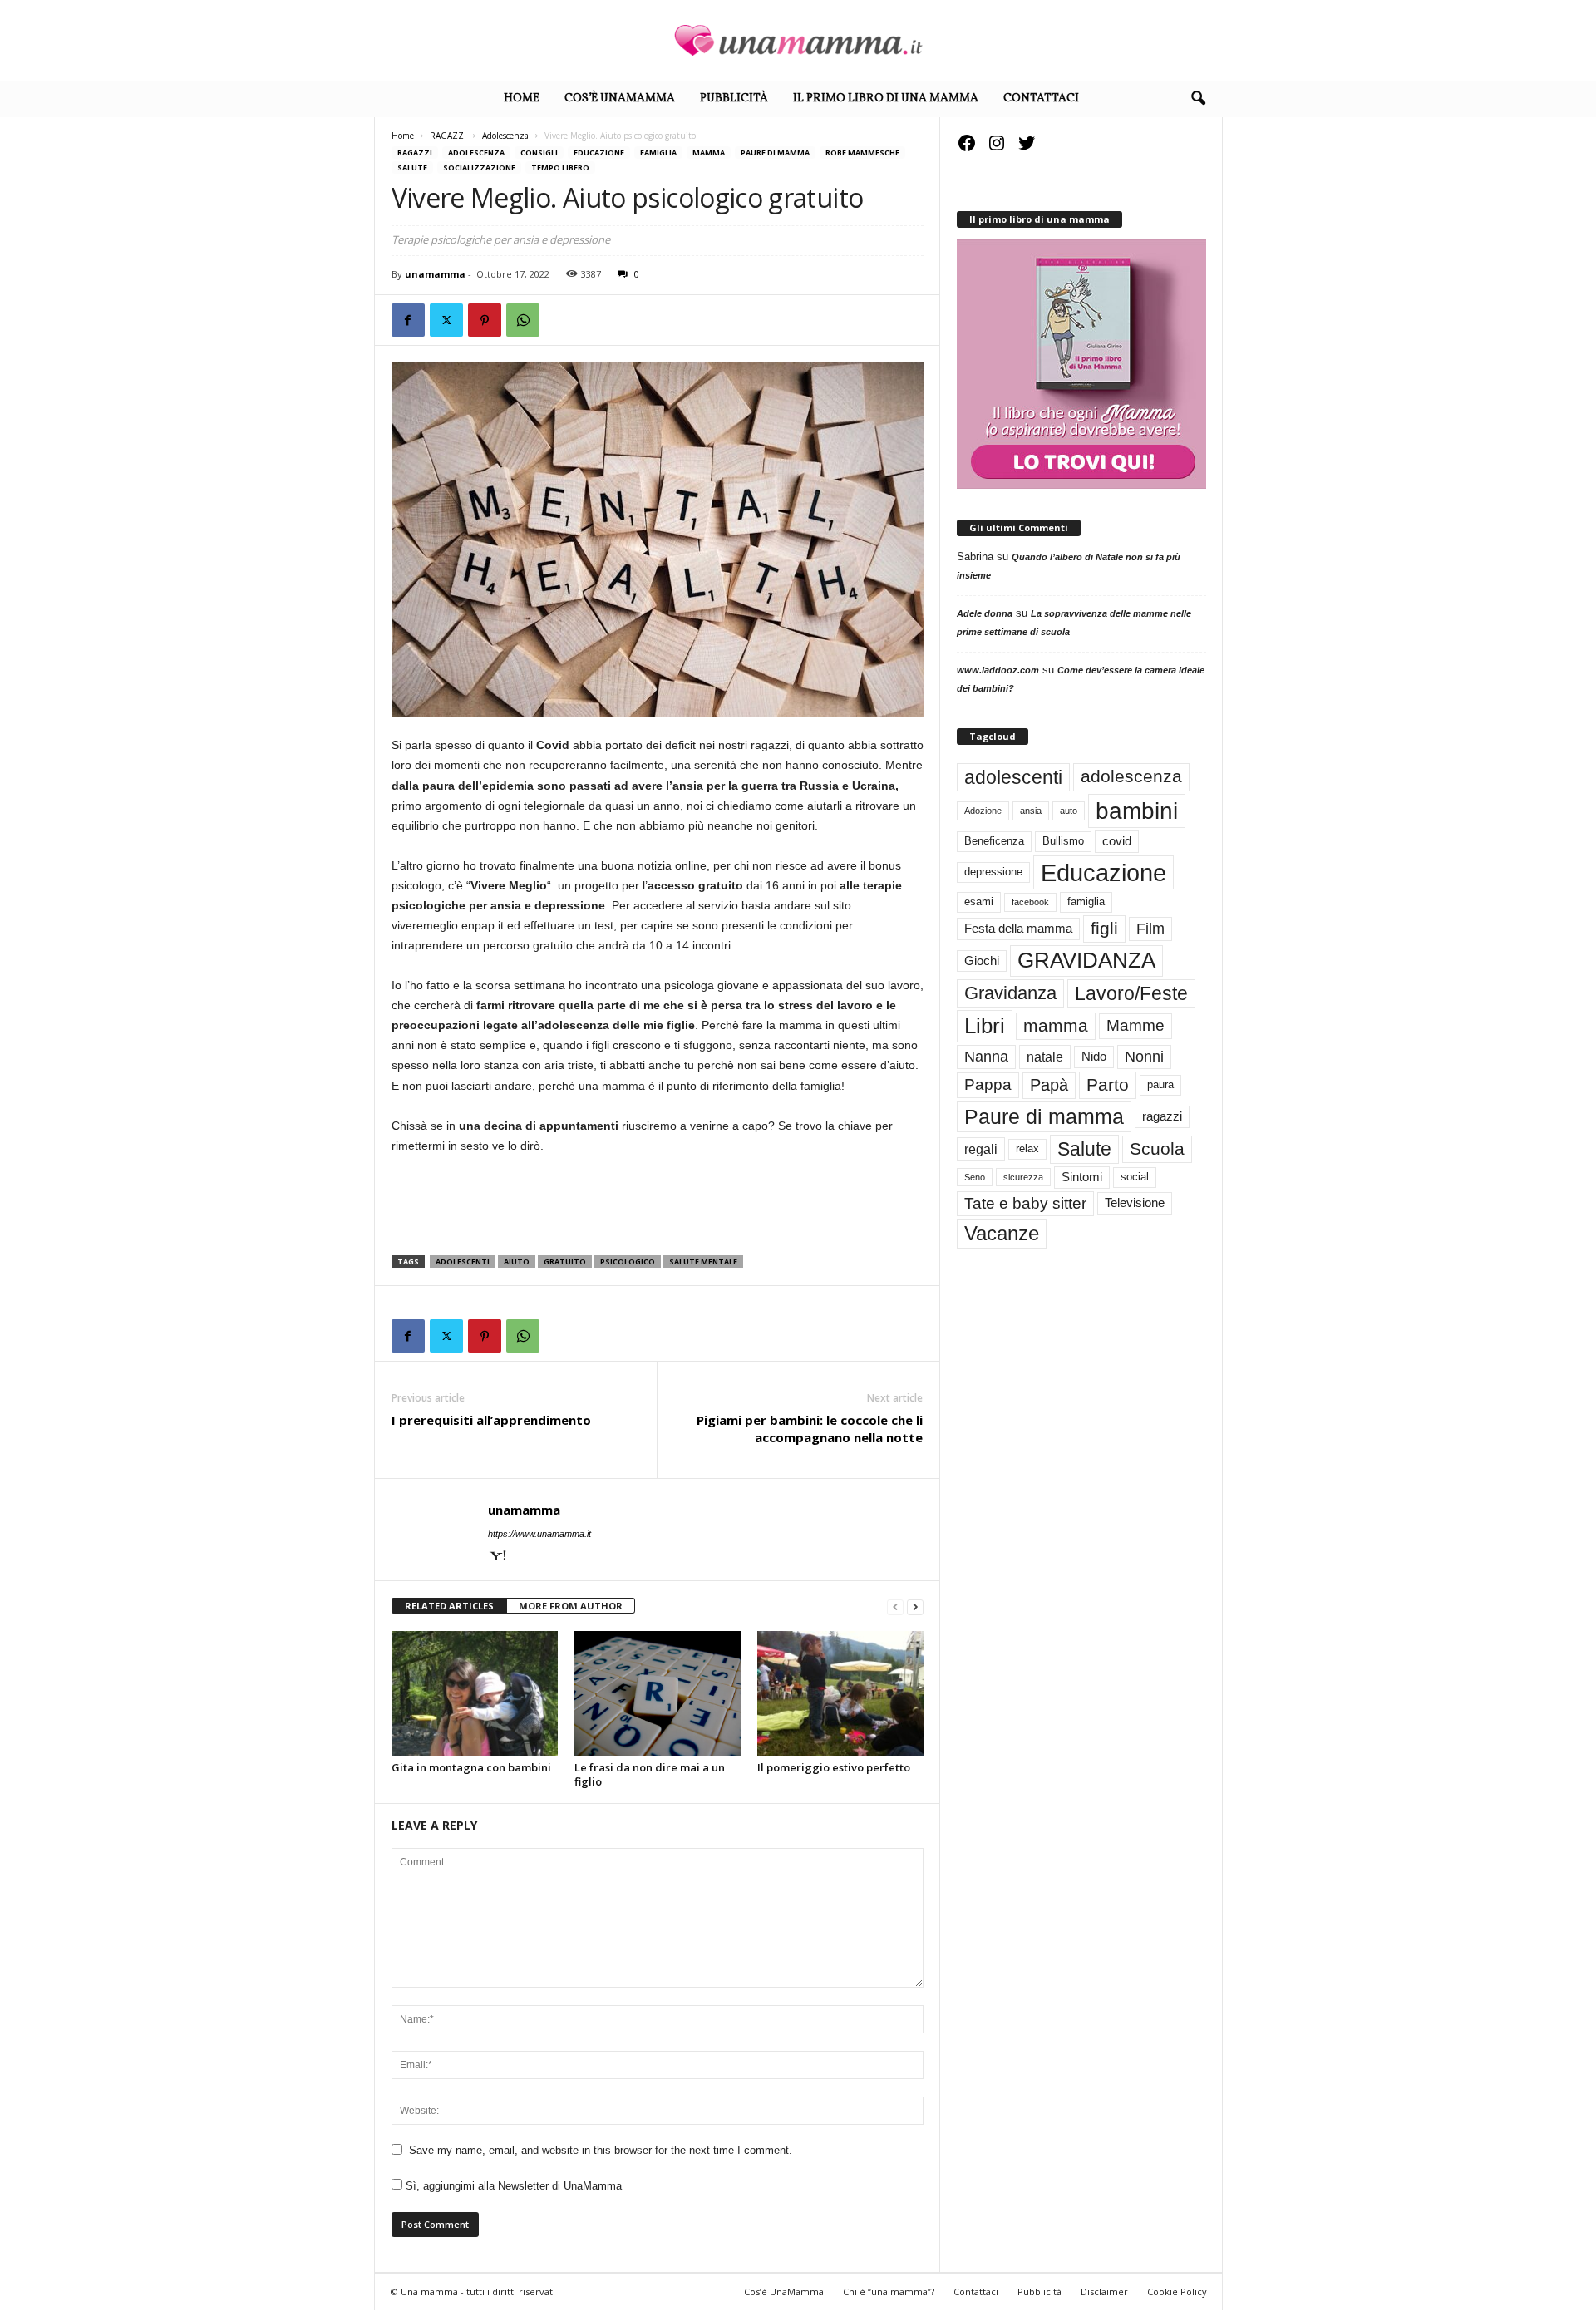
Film (1150, 929)
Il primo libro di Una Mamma (886, 99)
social (1135, 1177)
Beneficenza (994, 841)
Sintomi (1082, 1177)
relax (1027, 1148)
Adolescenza (505, 136)
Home (522, 99)
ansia (1031, 811)
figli (1104, 929)
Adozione (983, 811)
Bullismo (1063, 841)
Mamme (1135, 1025)
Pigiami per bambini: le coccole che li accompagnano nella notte (810, 1429)
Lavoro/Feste (1131, 993)
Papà (1049, 1085)
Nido (1094, 1057)
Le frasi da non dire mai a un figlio (650, 1774)
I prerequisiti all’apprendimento (491, 1420)
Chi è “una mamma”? (889, 2291)
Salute (412, 168)
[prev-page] (895, 1606)
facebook (1030, 902)
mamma (1056, 1026)
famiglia (1086, 902)
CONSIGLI (539, 153)
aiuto (517, 1261)
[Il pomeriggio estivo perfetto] (840, 1693)
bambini (1137, 811)
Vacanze (1002, 1233)
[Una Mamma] (798, 40)
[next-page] (915, 1606)
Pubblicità (734, 99)
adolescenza (1131, 776)
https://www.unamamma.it (539, 1534)
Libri (985, 1026)
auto (1069, 811)
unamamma (435, 274)
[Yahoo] (498, 1557)
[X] (446, 320)
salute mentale (703, 1261)
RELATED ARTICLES (449, 1606)
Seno (975, 1177)
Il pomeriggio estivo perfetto (834, 1767)
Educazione (599, 153)
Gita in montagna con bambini (471, 1767)
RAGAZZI (448, 136)
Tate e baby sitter (1025, 1203)
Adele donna (985, 613)
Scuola (1157, 1148)
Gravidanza (1010, 993)
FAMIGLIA (658, 153)
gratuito (565, 1261)
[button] (1198, 99)
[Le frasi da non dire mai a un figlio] (658, 1693)
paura (1160, 1084)
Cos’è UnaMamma (620, 99)
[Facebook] (408, 320)
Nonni (1144, 1057)
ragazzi (1162, 1116)
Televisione (1135, 1203)
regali (981, 1149)
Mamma (709, 153)
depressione (993, 872)
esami (979, 902)
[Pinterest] (485, 320)
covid (1117, 841)
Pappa (988, 1084)
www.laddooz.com (998, 670)
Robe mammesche (862, 153)
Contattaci (1041, 99)
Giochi (982, 961)
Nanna (986, 1057)
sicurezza (1023, 1177)
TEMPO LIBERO (560, 168)
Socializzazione (479, 168)
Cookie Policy (1177, 2291)
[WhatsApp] (523, 320)
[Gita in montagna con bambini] (475, 1693)
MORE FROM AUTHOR (571, 1606)
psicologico (628, 1261)
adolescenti (463, 1261)
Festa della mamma (1018, 929)
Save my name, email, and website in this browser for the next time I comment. (601, 2150)
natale (1045, 1057)
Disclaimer (1104, 2291)
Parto (1108, 1084)
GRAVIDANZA (1086, 960)
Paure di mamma (775, 153)
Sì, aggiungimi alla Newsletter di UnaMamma (512, 2186)
